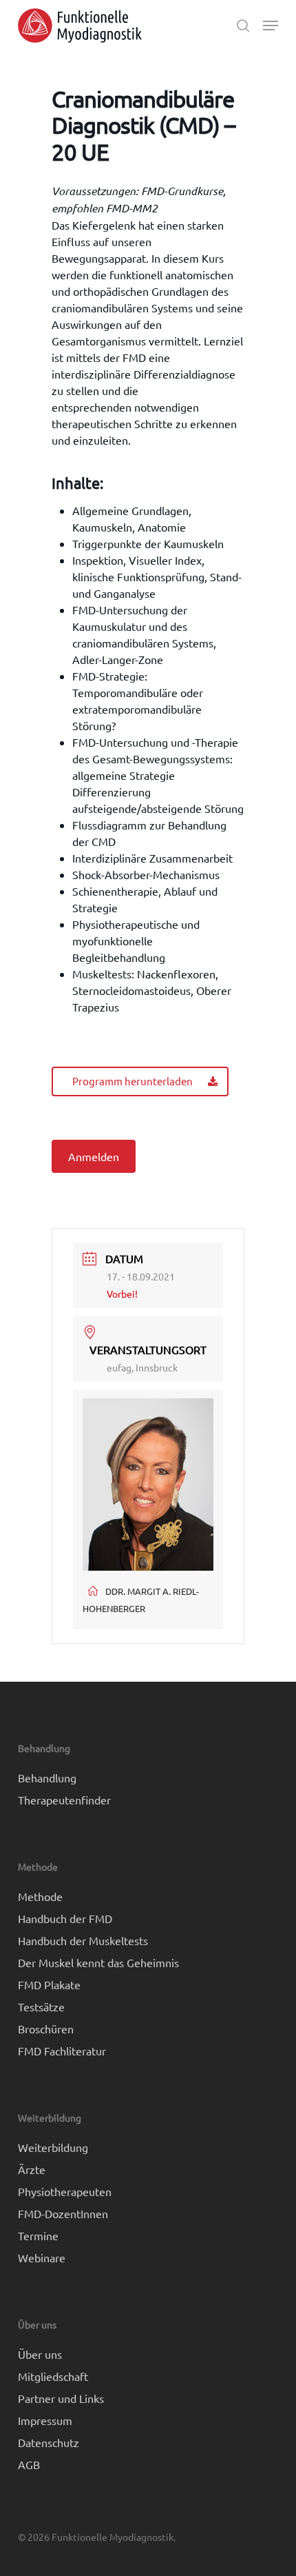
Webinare (42, 2257)
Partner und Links (61, 2398)
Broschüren (46, 2029)
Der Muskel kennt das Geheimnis (98, 1962)
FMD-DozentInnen (63, 2213)
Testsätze (41, 2006)
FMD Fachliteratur (62, 2051)
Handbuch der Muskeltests (83, 1940)
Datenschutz (49, 2442)
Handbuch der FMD (65, 1918)
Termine (38, 2235)
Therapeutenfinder (64, 1800)
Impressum (45, 2420)
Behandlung (47, 1778)
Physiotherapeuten (65, 2191)
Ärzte (32, 2169)
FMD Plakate (49, 1984)
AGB (29, 2464)
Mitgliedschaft (53, 2376)
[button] (271, 26)
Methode (40, 1896)
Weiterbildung (53, 2147)
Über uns (40, 2354)
